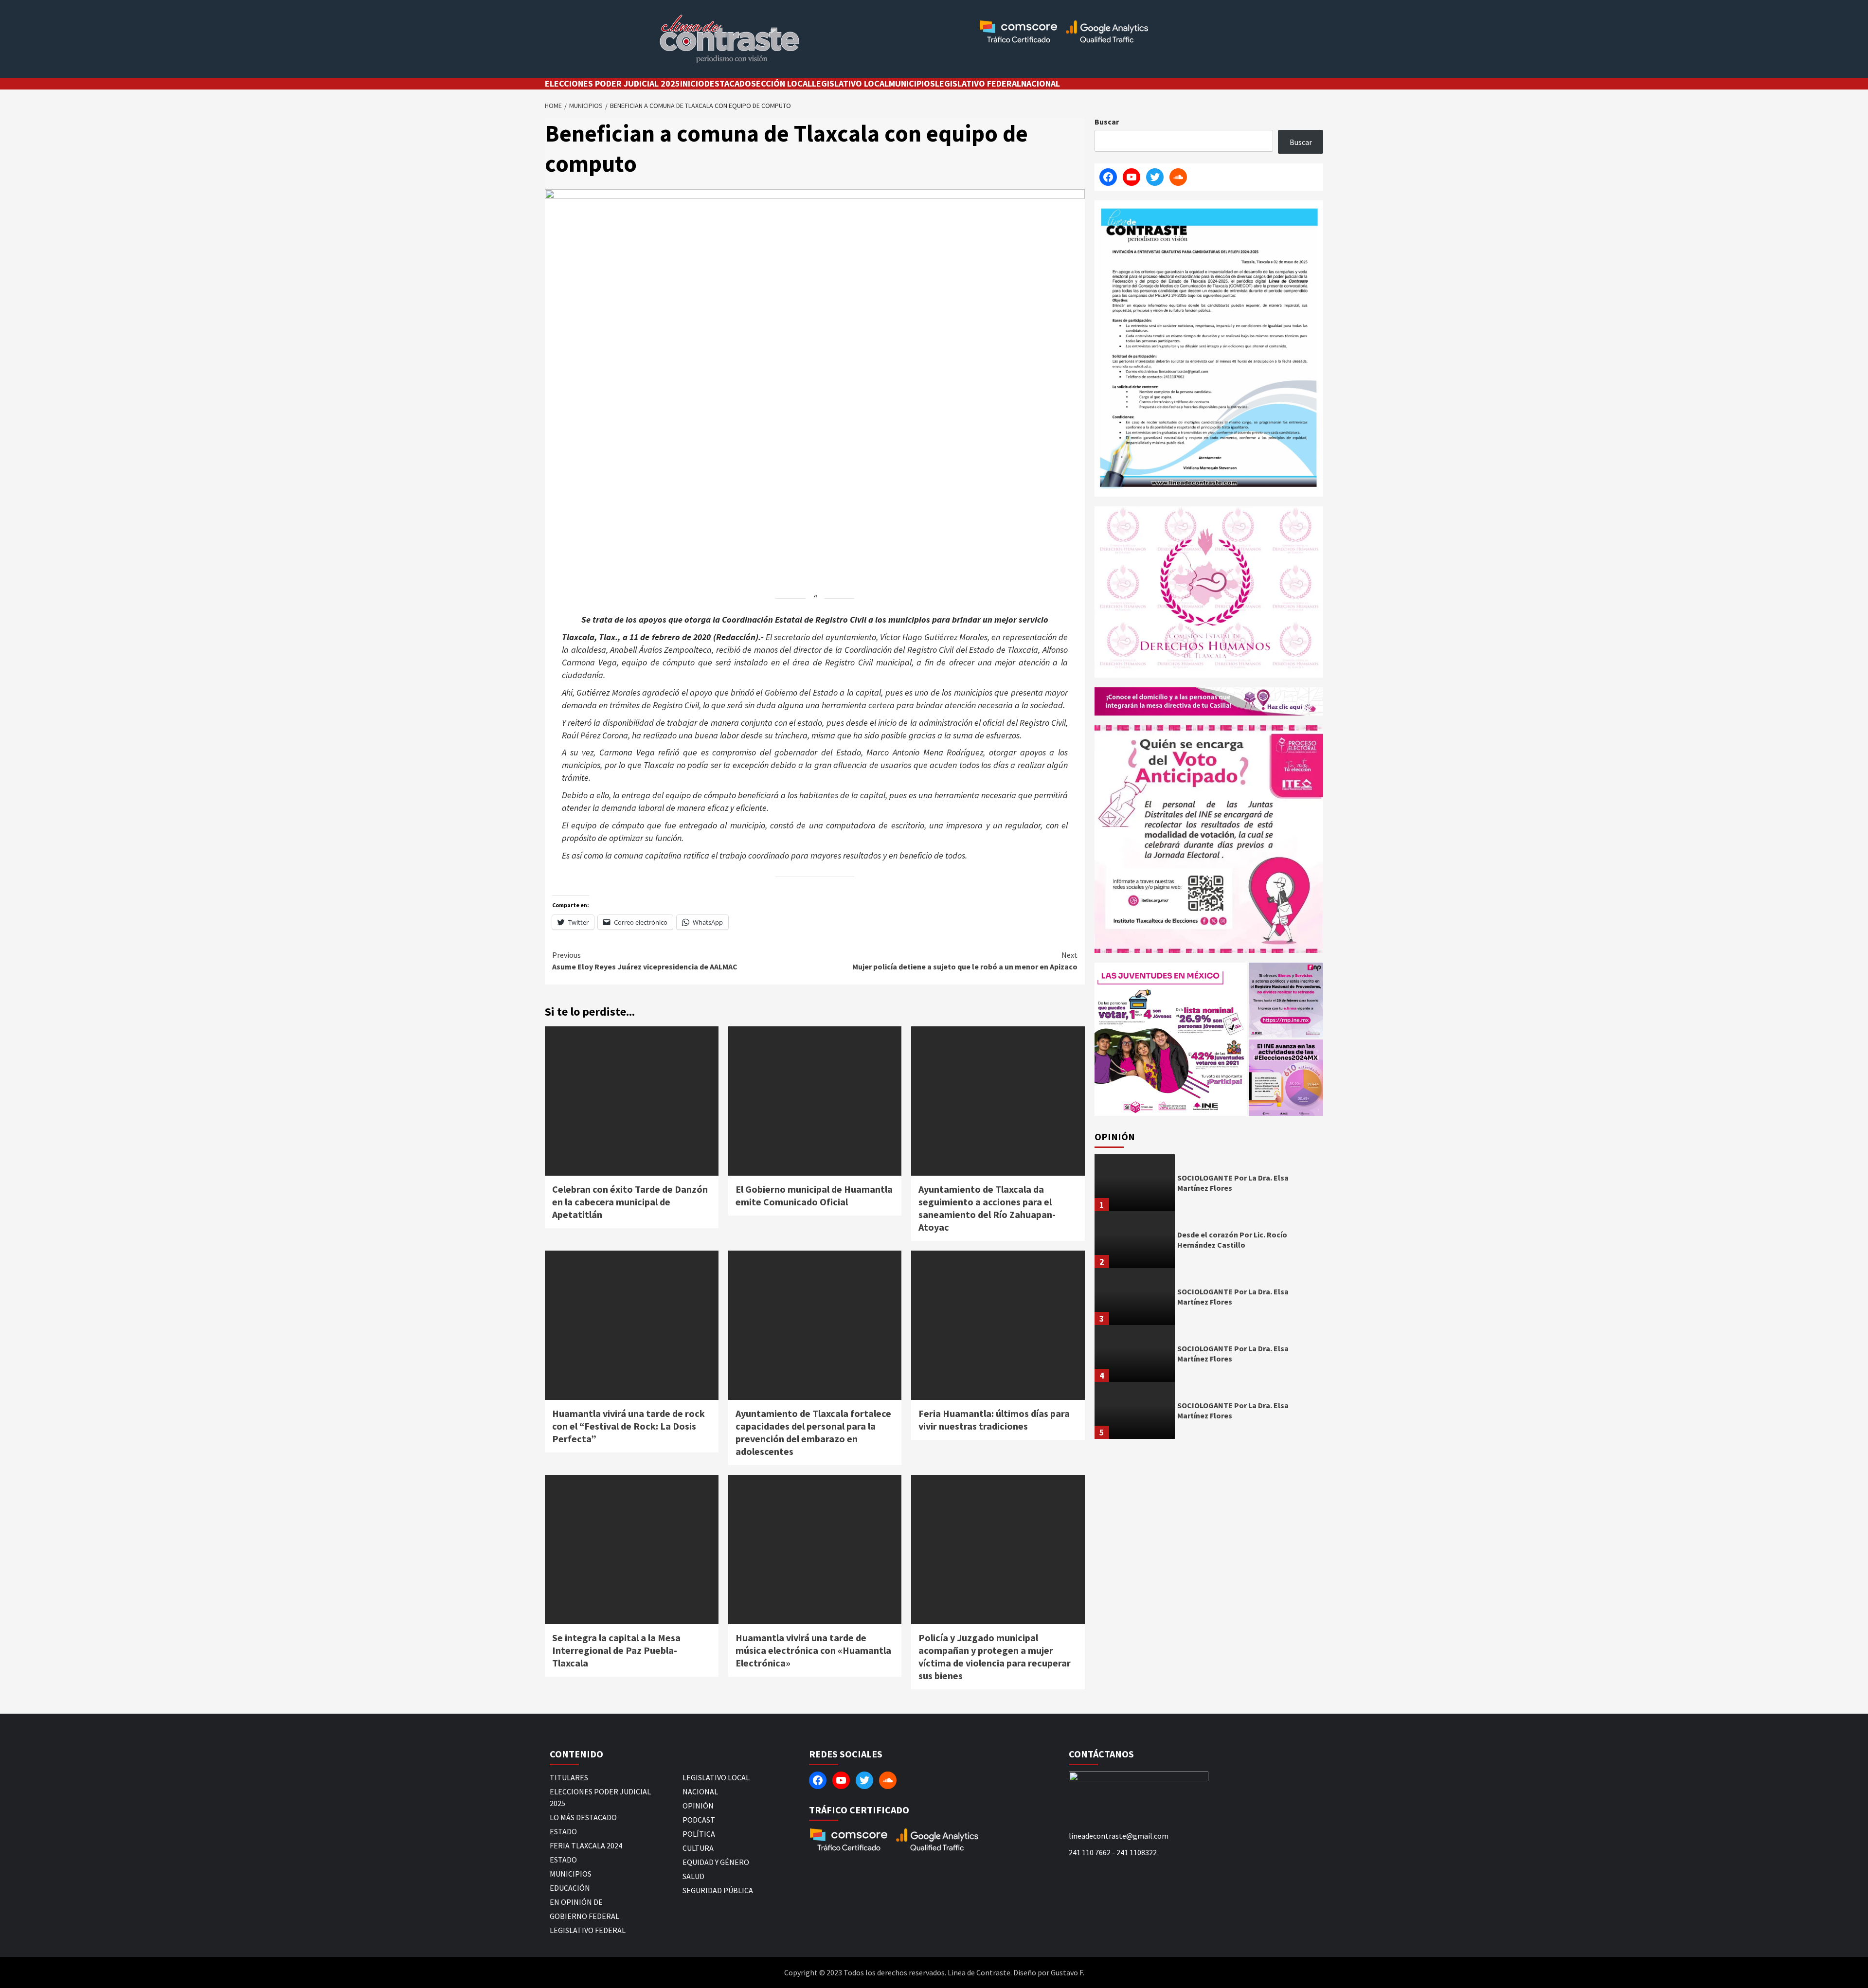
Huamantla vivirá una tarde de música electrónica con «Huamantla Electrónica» (813, 1650)
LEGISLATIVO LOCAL (850, 83)
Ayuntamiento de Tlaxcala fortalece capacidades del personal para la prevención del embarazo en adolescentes (813, 1432)
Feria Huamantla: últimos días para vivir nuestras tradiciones (994, 1420)
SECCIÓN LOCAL (781, 83)
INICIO (692, 83)
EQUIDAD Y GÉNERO (716, 1862)
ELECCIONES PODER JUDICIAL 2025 (612, 83)
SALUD (693, 1876)
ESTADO (563, 1831)
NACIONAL (1041, 83)
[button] (1171, 1039)
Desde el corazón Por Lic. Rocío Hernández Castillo (1232, 1240)
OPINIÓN (698, 1806)
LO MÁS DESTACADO (583, 1817)
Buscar (1107, 122)
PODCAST (699, 1820)
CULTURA (698, 1848)
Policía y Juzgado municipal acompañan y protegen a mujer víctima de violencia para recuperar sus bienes (995, 1657)
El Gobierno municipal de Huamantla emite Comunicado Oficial (814, 1195)
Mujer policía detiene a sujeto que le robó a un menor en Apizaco (965, 961)
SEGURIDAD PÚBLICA (718, 1890)
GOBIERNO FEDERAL (584, 1916)
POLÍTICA (699, 1834)
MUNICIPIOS (912, 83)
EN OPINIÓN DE (576, 1902)
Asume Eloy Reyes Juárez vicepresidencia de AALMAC (645, 961)
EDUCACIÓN (570, 1888)
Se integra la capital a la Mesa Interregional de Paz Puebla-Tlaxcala (616, 1650)
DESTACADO (728, 83)
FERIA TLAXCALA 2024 (586, 1845)
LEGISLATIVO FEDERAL (978, 83)
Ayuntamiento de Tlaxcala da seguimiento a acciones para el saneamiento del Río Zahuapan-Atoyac (987, 1208)
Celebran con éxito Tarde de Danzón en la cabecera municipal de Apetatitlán (630, 1202)
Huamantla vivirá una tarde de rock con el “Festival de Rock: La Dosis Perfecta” (629, 1426)
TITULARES (569, 1777)
